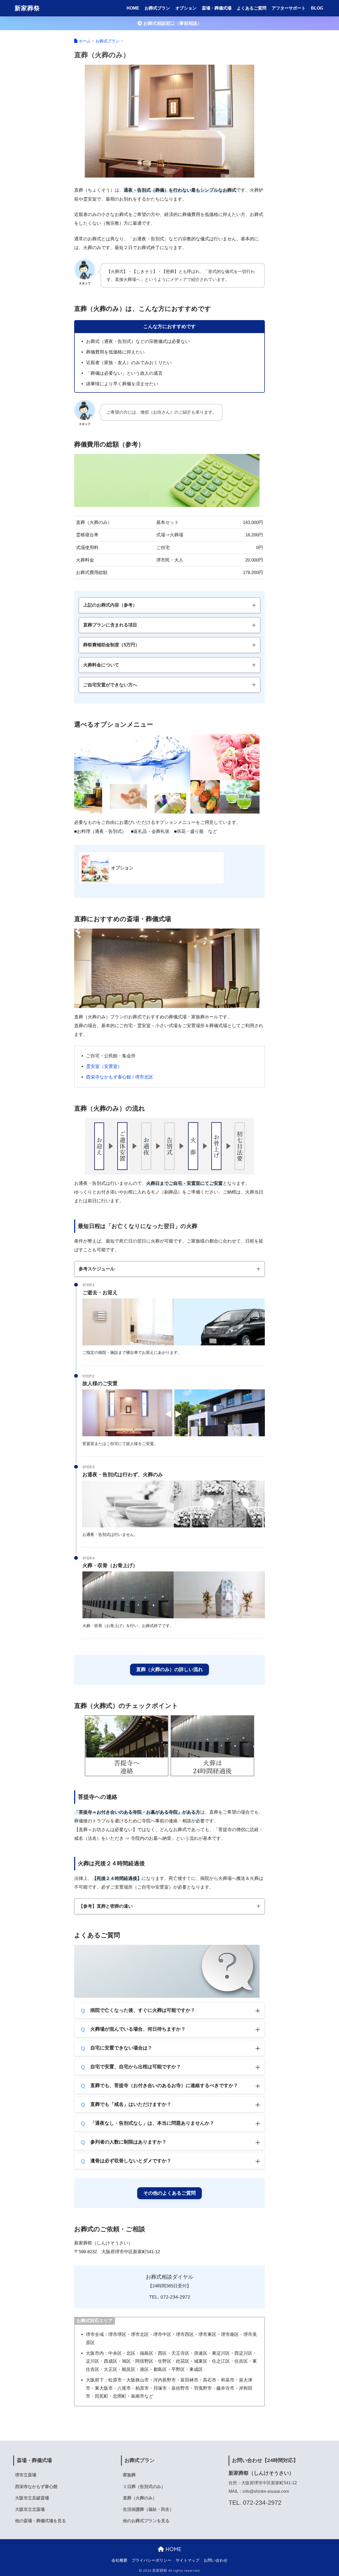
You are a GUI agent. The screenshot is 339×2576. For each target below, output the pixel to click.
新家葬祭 (27, 8)
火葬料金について (101, 665)
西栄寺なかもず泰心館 (36, 2487)
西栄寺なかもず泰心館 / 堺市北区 (120, 1077)
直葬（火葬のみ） (140, 2498)
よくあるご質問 (252, 8)
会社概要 (119, 2560)
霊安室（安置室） (104, 1066)
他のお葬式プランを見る (146, 2521)
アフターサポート (289, 8)
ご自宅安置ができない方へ (110, 685)
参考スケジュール (97, 1269)
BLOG (317, 8)
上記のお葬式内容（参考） (110, 605)
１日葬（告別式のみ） (144, 2487)
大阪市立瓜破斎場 (32, 2498)
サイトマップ (188, 2560)
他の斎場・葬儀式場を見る (41, 2521)
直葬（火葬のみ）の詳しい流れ (169, 1669)
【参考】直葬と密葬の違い (106, 1906)
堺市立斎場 (26, 2475)
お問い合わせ (216, 2560)
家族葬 (129, 2475)
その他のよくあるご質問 (169, 2193)
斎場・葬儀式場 (217, 8)
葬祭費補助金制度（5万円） (111, 645)
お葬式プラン (157, 8)
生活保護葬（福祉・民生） (148, 2509)
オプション (186, 8)
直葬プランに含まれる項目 (110, 625)
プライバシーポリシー (151, 2560)
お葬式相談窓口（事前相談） (172, 23)
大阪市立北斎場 (30, 2509)
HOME (133, 8)
